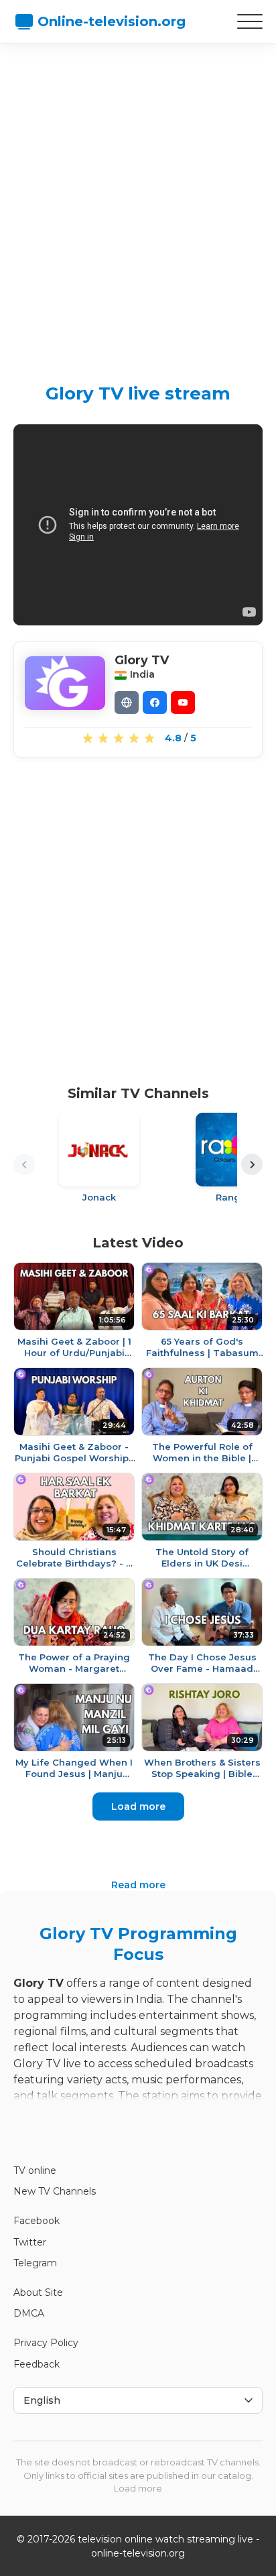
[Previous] (24, 1164)
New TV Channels (55, 2191)
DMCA (29, 2313)
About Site (38, 2292)
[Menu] (250, 21)
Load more (138, 1806)
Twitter (30, 2242)
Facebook (37, 2221)
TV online (35, 2170)
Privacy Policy (46, 2343)
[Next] (252, 1164)
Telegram (35, 2263)
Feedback (37, 2364)
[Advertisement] (138, 202)
